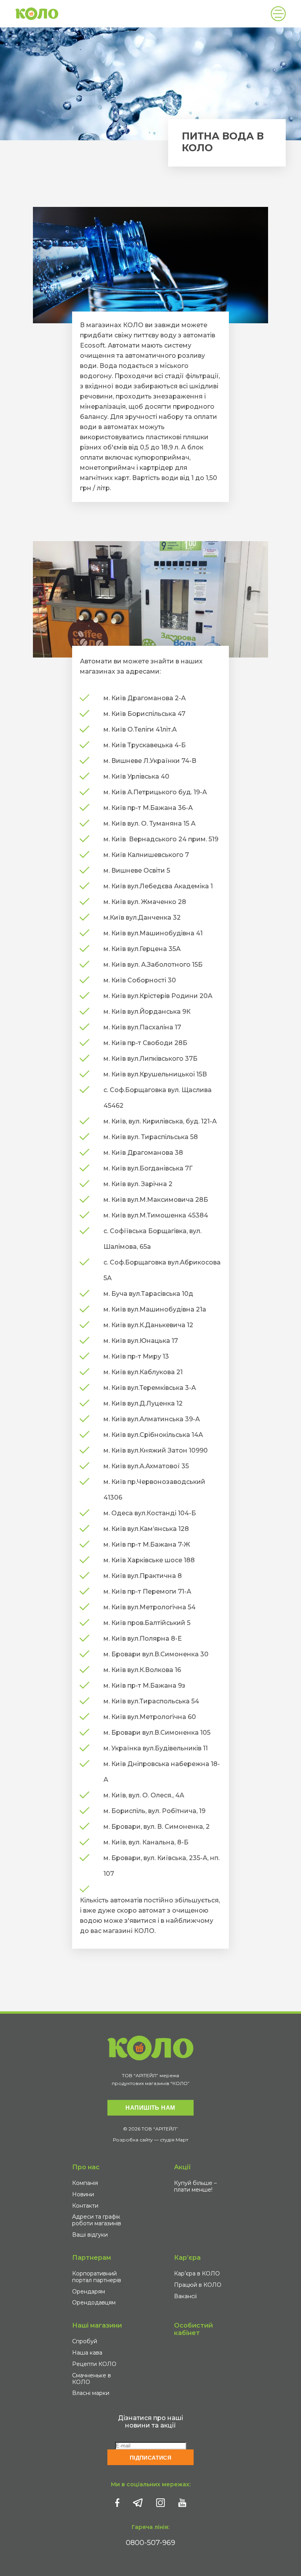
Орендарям (89, 2292)
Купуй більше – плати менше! (195, 2186)
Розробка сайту (133, 2140)
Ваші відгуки (90, 2235)
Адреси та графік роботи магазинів (97, 2220)
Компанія (85, 2183)
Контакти (85, 2206)
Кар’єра (187, 2258)
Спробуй (85, 2341)
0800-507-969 (150, 2543)
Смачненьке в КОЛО (92, 2379)
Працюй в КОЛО (198, 2285)
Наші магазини (97, 2325)
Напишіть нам (150, 2108)
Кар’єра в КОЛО (197, 2273)
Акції (182, 2167)
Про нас (86, 2167)
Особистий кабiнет (193, 2329)
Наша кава (87, 2353)
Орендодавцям (94, 2302)
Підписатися (151, 2458)
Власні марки (91, 2393)
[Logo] (37, 14)
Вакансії (185, 2296)
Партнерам (92, 2258)
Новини (83, 2194)
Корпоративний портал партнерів (97, 2277)
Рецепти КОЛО (94, 2364)
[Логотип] (150, 2048)
